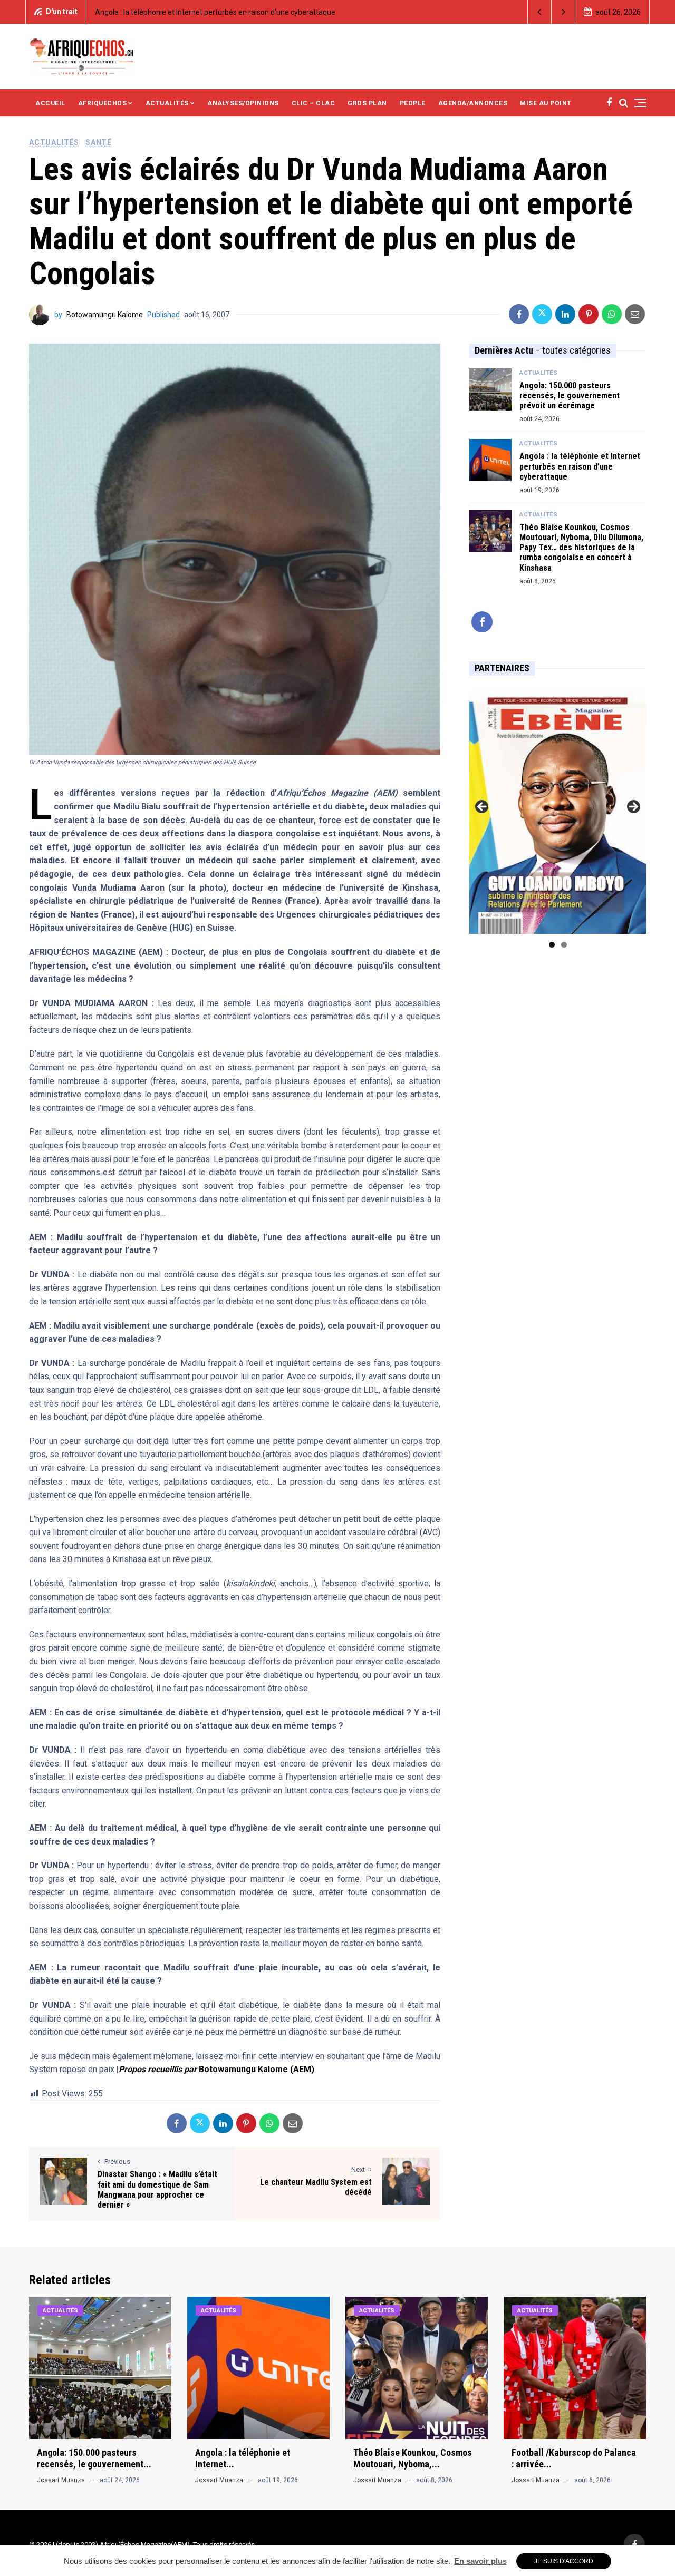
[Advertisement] (432, 55)
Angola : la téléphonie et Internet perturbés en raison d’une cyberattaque (158, 12)
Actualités (54, 142)
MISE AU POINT (546, 103)
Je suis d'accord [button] (564, 2561)
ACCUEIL (50, 103)
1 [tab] (552, 945)
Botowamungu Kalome (105, 315)
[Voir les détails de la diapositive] (558, 810)
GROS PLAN (367, 103)
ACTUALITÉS (167, 103)
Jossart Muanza (61, 2480)
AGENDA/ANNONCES (473, 103)
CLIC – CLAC (314, 103)
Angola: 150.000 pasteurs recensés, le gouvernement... (94, 2458)
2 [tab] (564, 945)
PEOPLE (413, 103)
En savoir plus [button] (480, 2561)
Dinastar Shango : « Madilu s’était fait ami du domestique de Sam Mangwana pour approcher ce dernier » (157, 2189)
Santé (99, 142)
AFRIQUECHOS (103, 103)
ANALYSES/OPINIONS (243, 103)
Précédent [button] (483, 807)
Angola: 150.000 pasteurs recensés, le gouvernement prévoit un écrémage (570, 396)
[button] (540, 12)
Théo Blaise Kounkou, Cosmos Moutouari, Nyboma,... (413, 2458)
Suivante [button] (633, 807)
